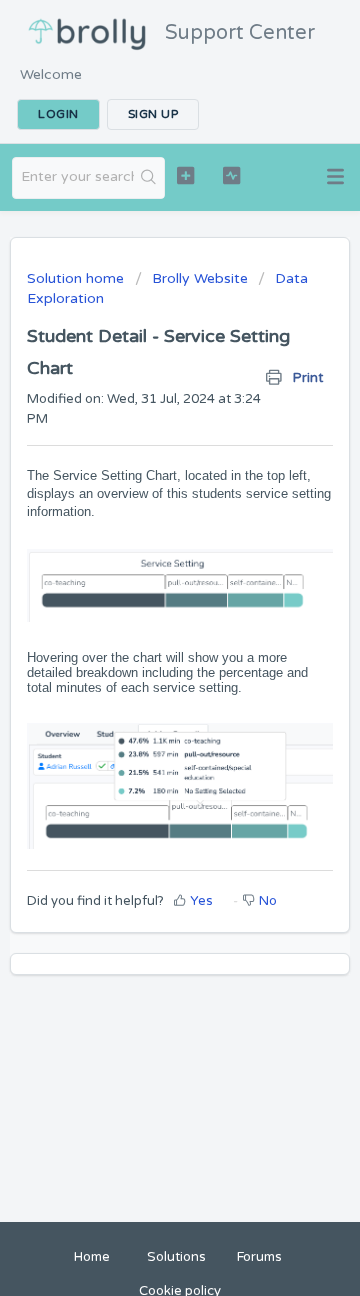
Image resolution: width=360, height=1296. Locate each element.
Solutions (176, 1257)
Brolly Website (200, 278)
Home (92, 1257)
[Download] (143, 639)
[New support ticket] (185, 175)
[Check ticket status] (231, 175)
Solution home (77, 278)
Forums (259, 1257)
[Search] (149, 178)
